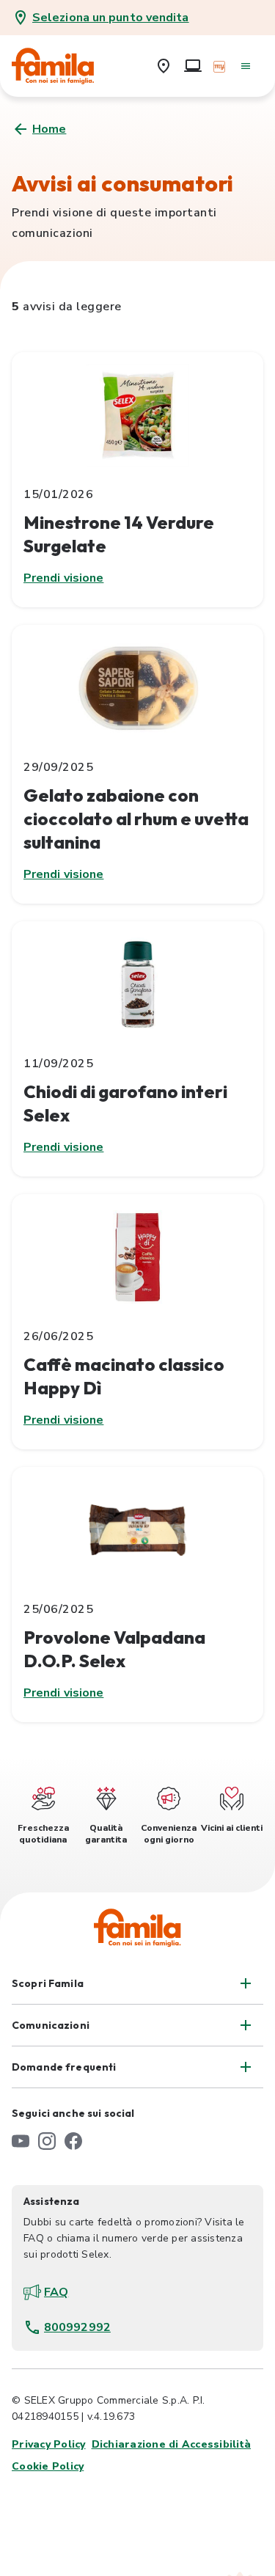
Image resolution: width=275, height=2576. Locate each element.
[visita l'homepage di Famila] (137, 1928)
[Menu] (246, 66)
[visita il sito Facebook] (73, 2141)
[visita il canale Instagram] (47, 2141)
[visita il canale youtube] (21, 2141)
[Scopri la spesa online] (193, 66)
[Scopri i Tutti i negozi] (164, 66)
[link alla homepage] (63, 66)
